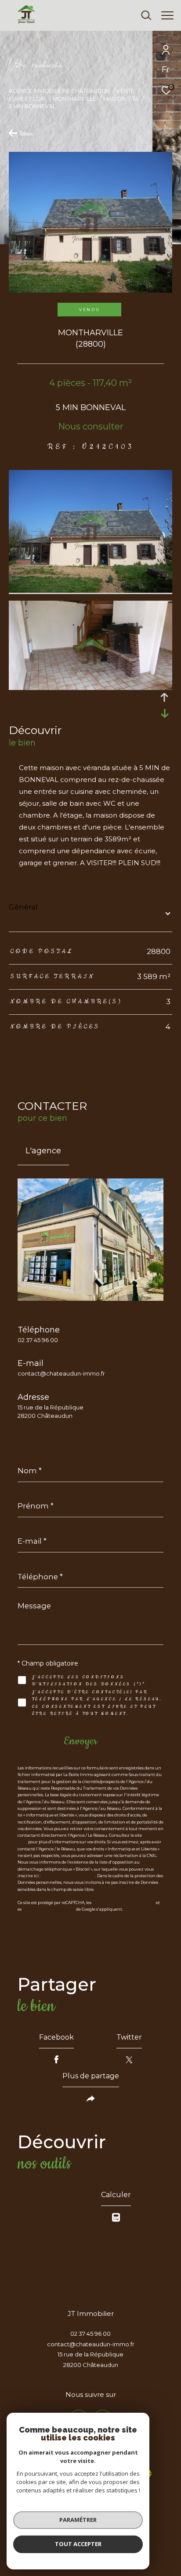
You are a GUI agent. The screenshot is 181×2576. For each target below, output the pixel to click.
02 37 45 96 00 (38, 1340)
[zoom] (90, 590)
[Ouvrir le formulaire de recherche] (146, 15)
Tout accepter (78, 2544)
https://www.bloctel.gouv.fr (68, 1876)
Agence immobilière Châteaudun (59, 91)
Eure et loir (27, 99)
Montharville (74, 99)
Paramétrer (78, 2520)
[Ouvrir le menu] (168, 15)
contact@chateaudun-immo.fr (61, 1373)
